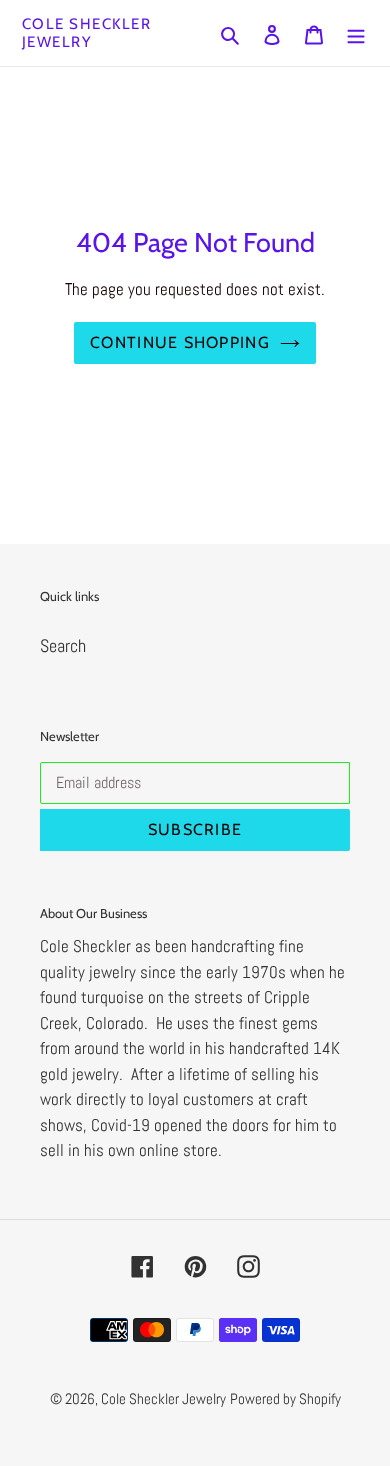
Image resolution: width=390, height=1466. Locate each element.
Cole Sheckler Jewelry (87, 33)
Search (63, 645)
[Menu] (356, 33)
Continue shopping (180, 342)
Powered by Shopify (285, 1398)
